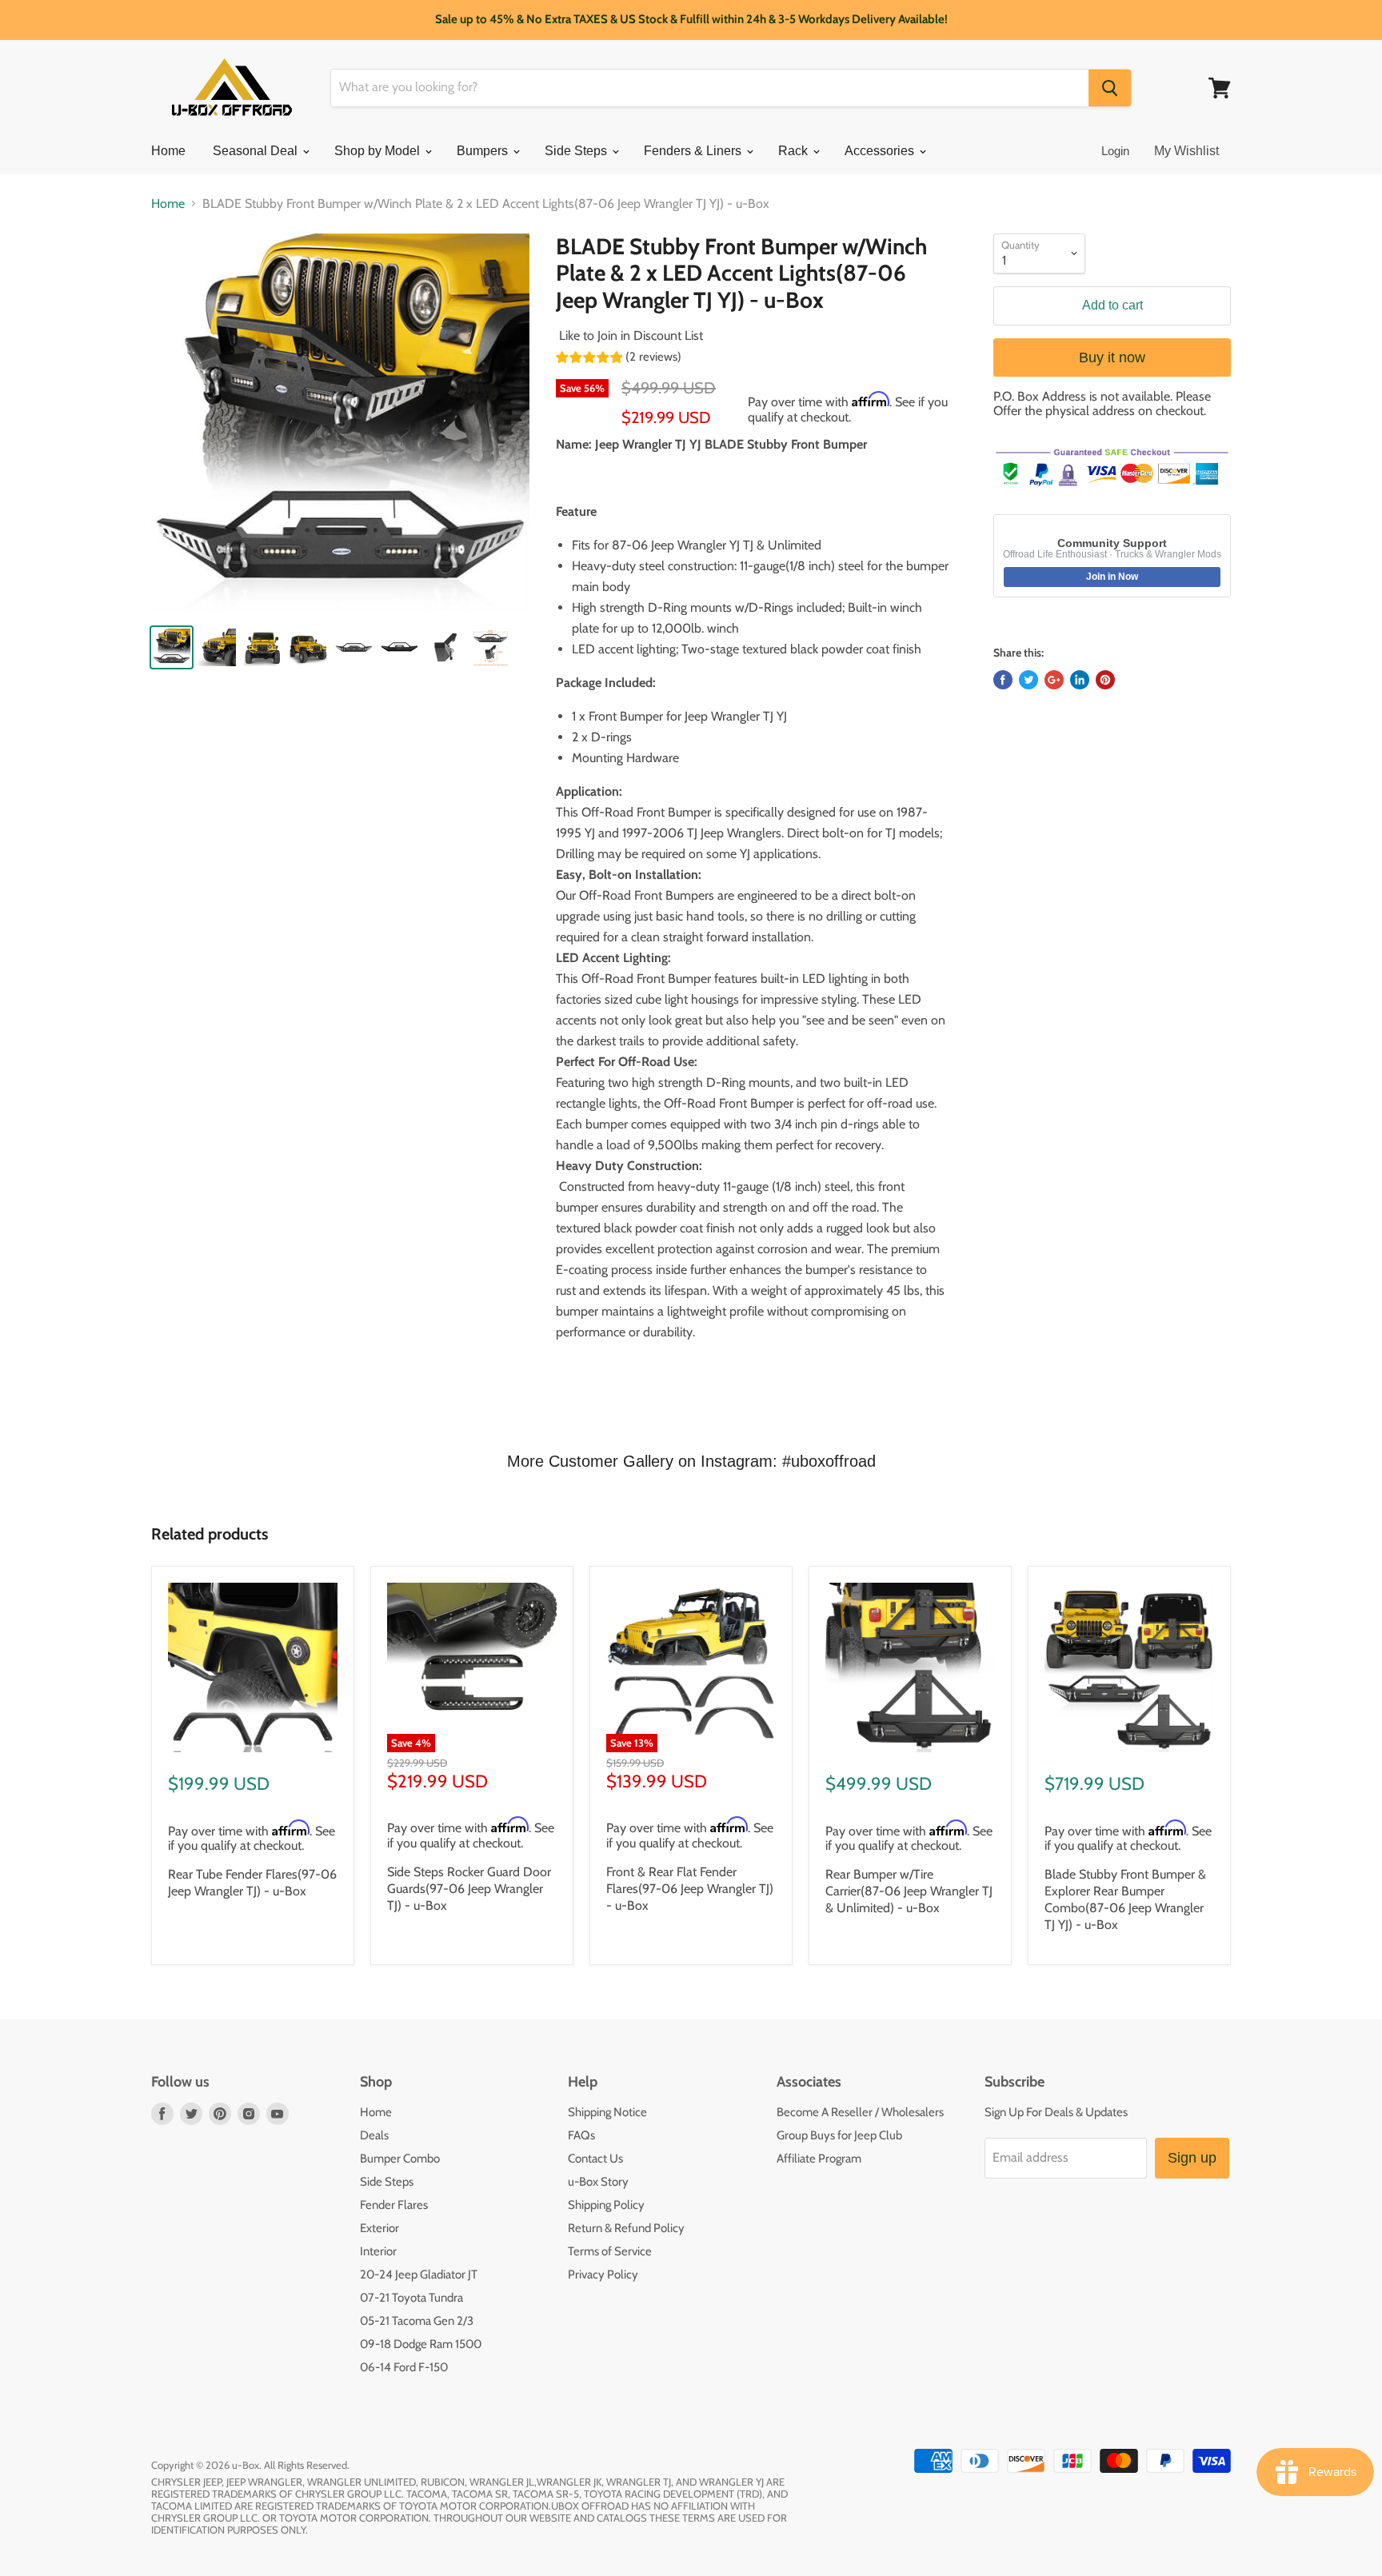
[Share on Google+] (1054, 680)
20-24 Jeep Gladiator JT (419, 2274)
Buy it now (1112, 357)
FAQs (581, 2135)
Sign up (1192, 2158)
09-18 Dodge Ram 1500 (421, 2344)
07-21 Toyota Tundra (411, 2298)
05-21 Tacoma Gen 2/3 (417, 2321)
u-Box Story (598, 2182)
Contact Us (595, 2159)
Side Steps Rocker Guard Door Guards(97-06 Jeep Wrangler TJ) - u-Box (469, 1889)
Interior (378, 2251)
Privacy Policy (603, 2274)
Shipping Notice (607, 2112)
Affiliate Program (819, 2159)
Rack (795, 151)
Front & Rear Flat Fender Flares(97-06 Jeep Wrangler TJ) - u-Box (690, 1889)
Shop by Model (379, 151)
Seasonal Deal (257, 151)
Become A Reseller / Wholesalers (860, 2112)
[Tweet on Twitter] (1029, 680)
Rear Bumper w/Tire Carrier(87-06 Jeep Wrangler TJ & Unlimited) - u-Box (909, 1891)
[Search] (1110, 88)
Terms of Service (610, 2251)
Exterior (379, 2228)
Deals (374, 2135)
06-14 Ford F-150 (404, 2367)
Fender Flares (394, 2205)
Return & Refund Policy (626, 2228)
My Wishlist (1186, 151)
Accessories (881, 151)
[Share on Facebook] (1003, 680)
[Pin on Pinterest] (1105, 680)
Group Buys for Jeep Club (839, 2135)
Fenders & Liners (694, 151)
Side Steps (577, 151)
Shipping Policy (606, 2205)
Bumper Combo (400, 2159)
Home (168, 151)
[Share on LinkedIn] (1080, 680)
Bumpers (484, 151)
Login (1115, 151)
